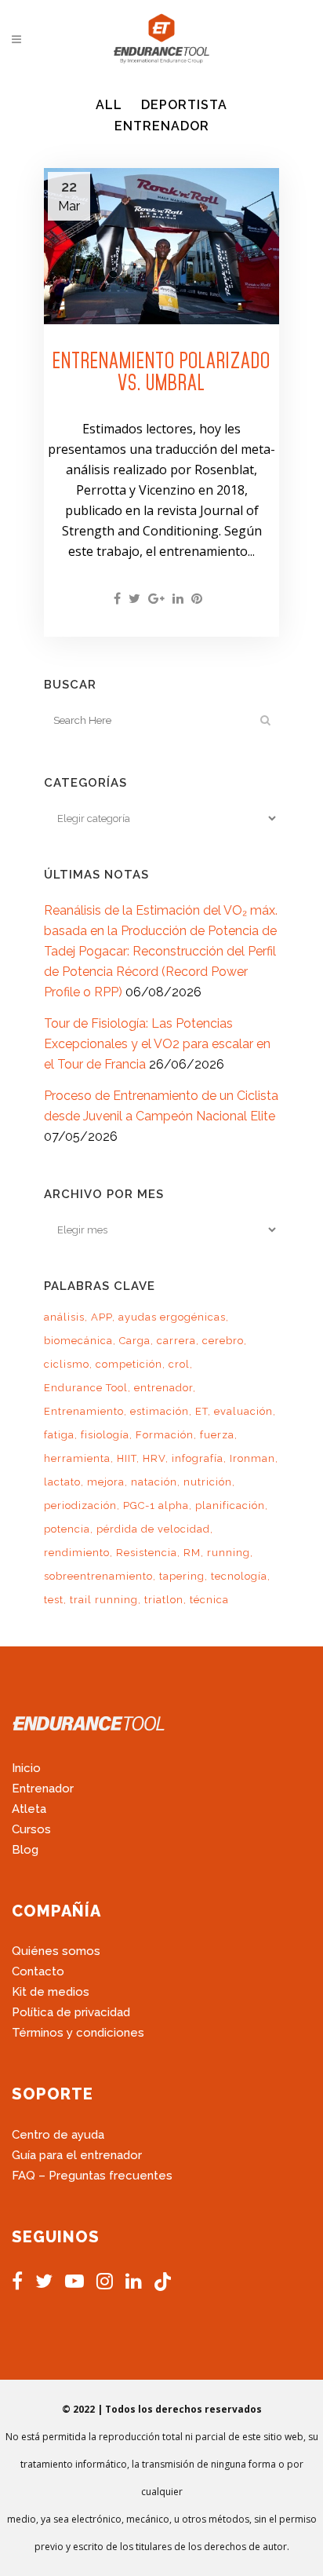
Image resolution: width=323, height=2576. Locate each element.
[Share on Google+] (156, 599)
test (54, 1600)
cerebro (223, 1341)
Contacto (38, 1971)
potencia (67, 1529)
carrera (176, 1341)
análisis (64, 1317)
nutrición (208, 1482)
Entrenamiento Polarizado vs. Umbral (161, 371)
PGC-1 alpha (156, 1505)
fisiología (105, 1435)
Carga (135, 1341)
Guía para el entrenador (77, 2155)
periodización (80, 1505)
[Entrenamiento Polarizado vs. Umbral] (161, 247)
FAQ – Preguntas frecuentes (92, 2176)
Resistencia (147, 1553)
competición (129, 1364)
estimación (160, 1411)
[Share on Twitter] (134, 599)
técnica (209, 1600)
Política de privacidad (71, 2012)
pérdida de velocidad (153, 1529)
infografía (198, 1458)
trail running (104, 1600)
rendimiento (77, 1553)
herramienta (77, 1458)
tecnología (239, 1576)
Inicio (26, 1768)
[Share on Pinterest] (197, 599)
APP (102, 1317)
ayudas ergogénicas (172, 1317)
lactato (62, 1482)
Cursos (31, 1829)
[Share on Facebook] (117, 599)
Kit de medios (51, 1992)
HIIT (127, 1458)
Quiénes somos (56, 1951)
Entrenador (43, 1789)
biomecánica (78, 1341)
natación (154, 1482)
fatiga (59, 1435)
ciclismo (67, 1364)
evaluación (243, 1411)
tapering (182, 1576)
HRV (154, 1458)
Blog (25, 1850)
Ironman (252, 1458)
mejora (106, 1482)
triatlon (164, 1600)
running (229, 1553)
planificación (230, 1505)
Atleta (29, 1809)
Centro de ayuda (58, 2135)
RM (192, 1553)
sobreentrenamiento (98, 1576)
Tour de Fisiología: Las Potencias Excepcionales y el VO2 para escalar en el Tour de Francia (157, 1044)
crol (179, 1364)
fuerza (217, 1435)
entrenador (163, 1388)
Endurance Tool (86, 1388)
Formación (165, 1435)
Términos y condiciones (78, 2033)
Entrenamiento (84, 1411)
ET (201, 1411)
